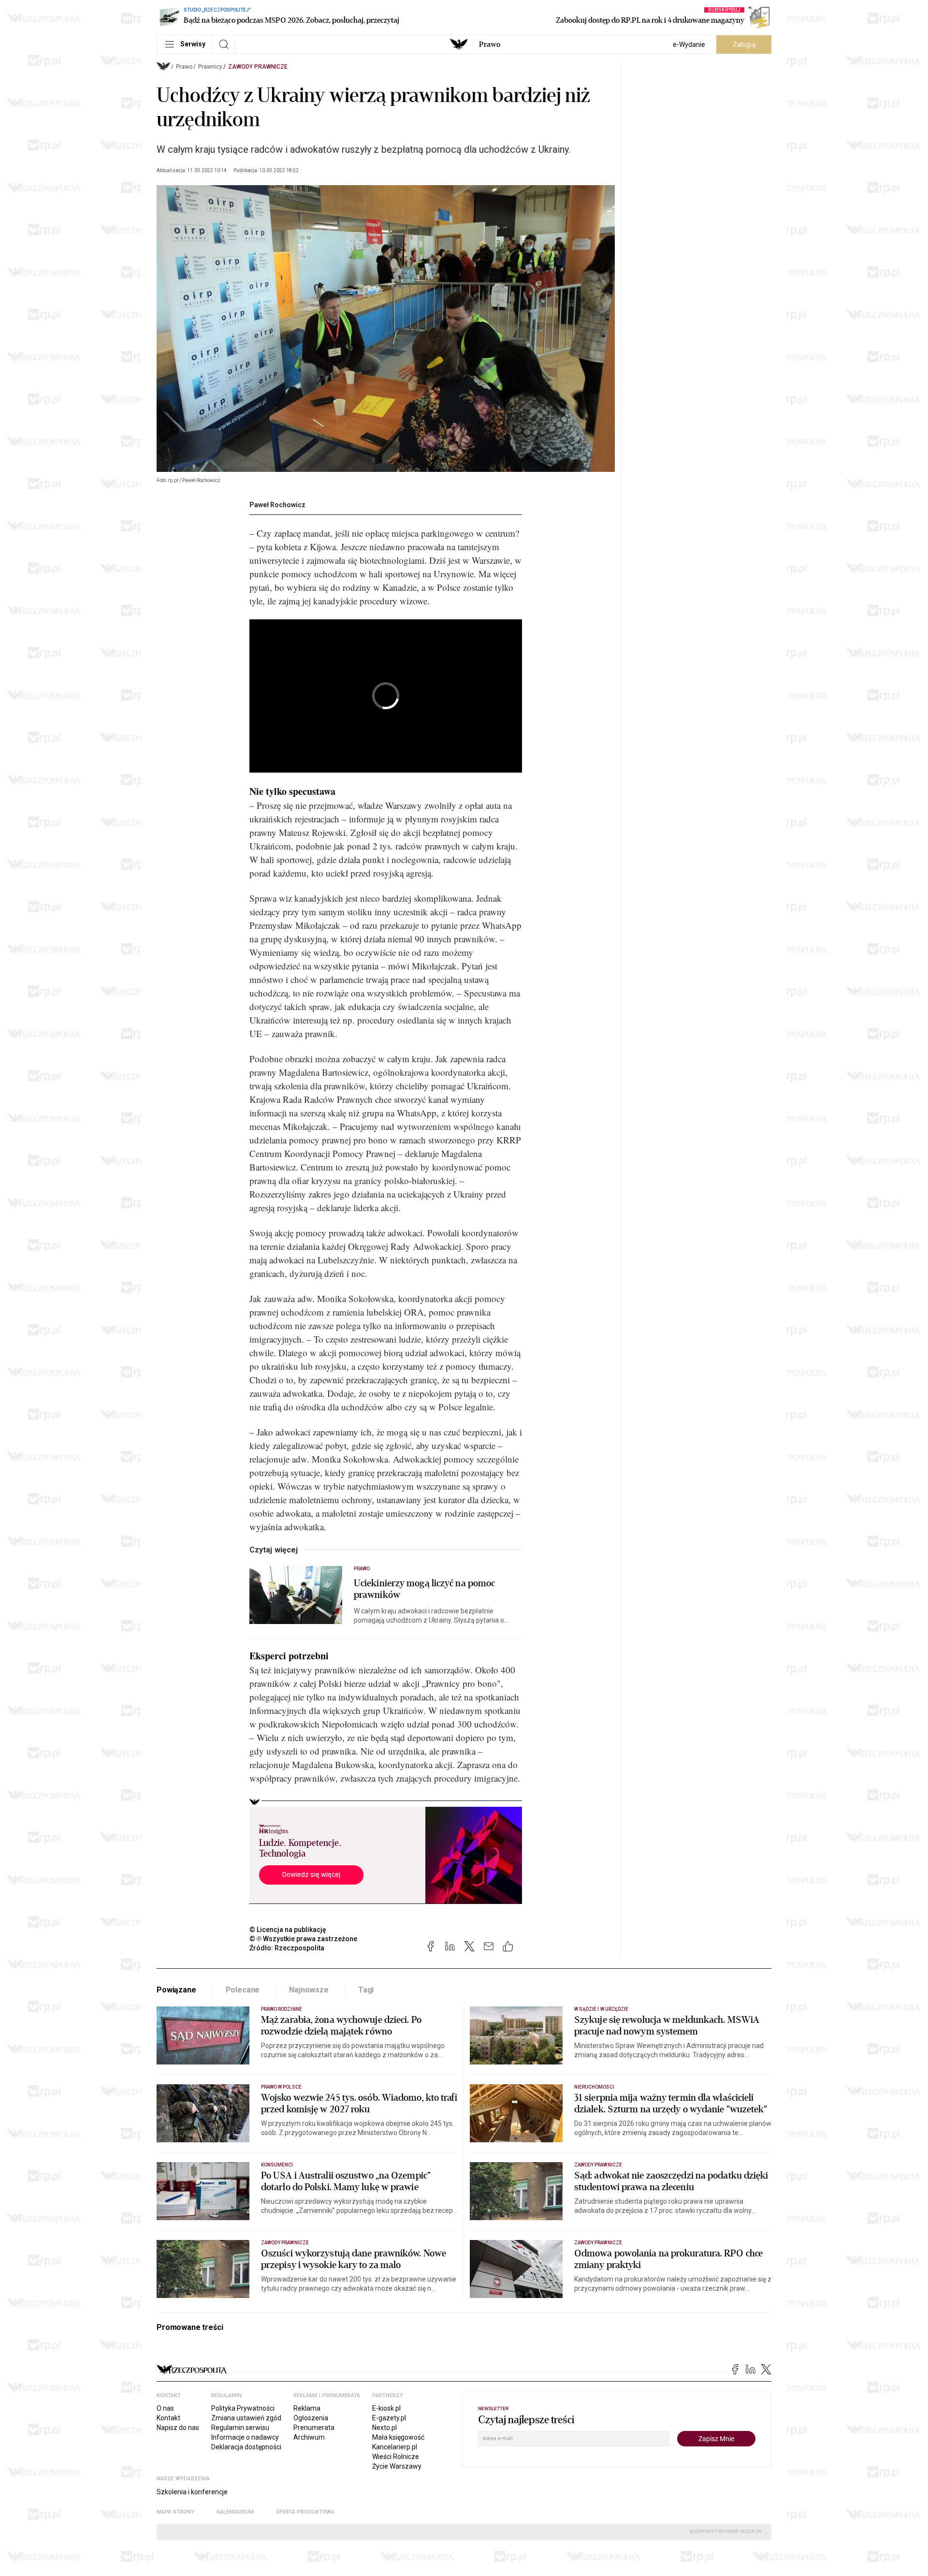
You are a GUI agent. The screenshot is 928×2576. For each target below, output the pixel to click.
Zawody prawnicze (258, 67)
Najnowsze (309, 1990)
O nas (165, 2408)
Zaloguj (744, 44)
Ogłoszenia (311, 2418)
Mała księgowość (398, 2437)
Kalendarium (235, 2512)
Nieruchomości (594, 2087)
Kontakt (168, 2418)
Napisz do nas (178, 2428)
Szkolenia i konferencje (192, 2492)
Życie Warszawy (397, 2466)
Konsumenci (277, 2165)
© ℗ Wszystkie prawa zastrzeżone (303, 1939)
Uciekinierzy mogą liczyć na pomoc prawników (424, 1589)
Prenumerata (314, 2428)
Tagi (366, 1990)
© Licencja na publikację (288, 1930)
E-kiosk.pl (386, 2408)
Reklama (307, 2408)
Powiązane (176, 1990)
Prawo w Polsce (281, 2087)
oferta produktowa (305, 2512)
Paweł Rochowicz (277, 505)
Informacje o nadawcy (245, 2437)
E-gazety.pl (389, 2418)
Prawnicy (210, 67)
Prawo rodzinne (282, 2009)
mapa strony (175, 2512)
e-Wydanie (689, 44)
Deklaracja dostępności (246, 2447)
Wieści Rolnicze (396, 2457)
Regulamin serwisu (240, 2428)
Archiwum (309, 2437)
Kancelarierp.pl (395, 2447)
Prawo (490, 44)
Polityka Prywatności (243, 2408)
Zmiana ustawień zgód (246, 2418)
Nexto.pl (384, 2428)
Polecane (243, 1990)
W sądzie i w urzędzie (601, 2009)
